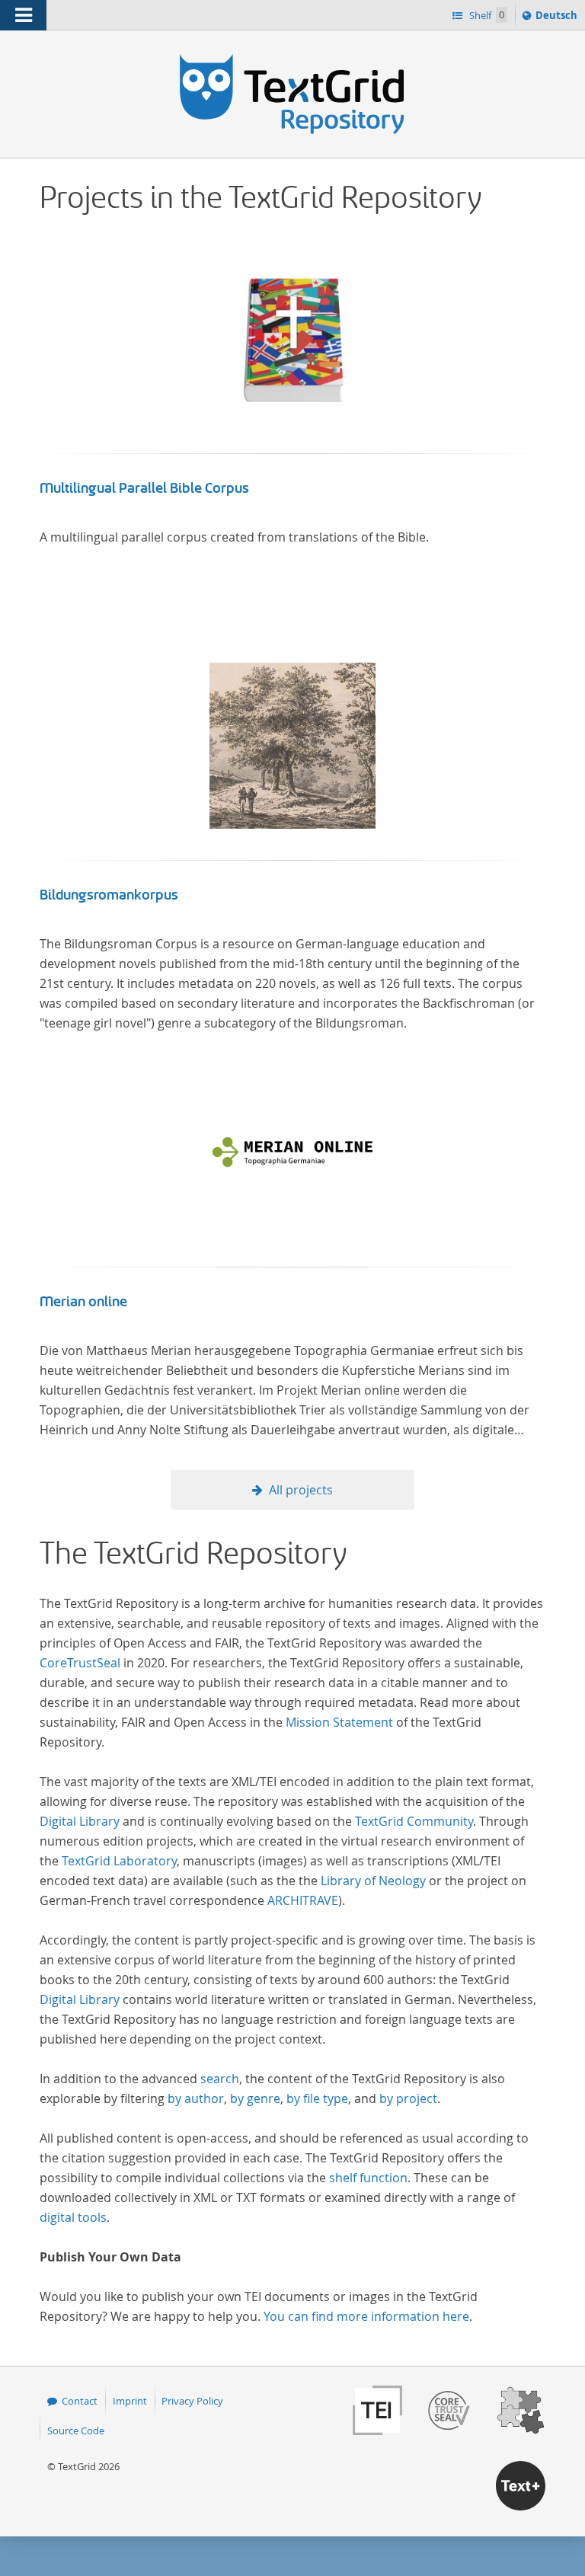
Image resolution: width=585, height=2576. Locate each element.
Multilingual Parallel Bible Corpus (144, 488)
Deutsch (558, 19)
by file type (317, 2098)
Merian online (83, 1302)
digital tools (73, 2217)
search (220, 2079)
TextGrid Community (414, 1821)
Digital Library (80, 1821)
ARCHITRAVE (303, 1900)
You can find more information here (366, 2316)
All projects (301, 1490)
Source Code (76, 2431)
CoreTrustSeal (80, 1663)
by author (196, 2098)
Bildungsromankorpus (109, 895)
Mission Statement (339, 1722)
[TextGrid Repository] (292, 59)
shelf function (368, 2178)
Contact (80, 2401)
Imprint (130, 2401)
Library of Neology (373, 1881)
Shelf (486, 15)
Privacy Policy (192, 2401)
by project (408, 2098)
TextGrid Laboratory (119, 1861)
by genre (255, 2098)
